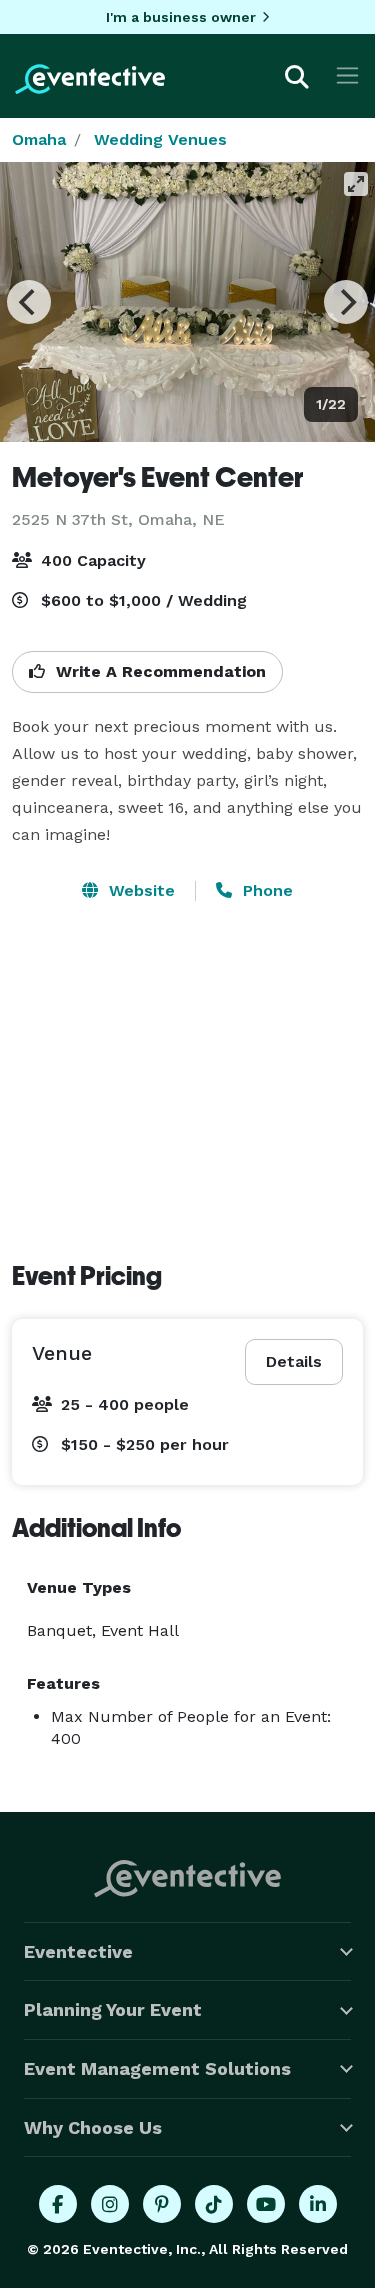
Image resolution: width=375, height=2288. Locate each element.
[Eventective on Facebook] (58, 2204)
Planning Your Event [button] (113, 2009)
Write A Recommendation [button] (158, 671)
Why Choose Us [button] (93, 2127)
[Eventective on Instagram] (110, 2204)
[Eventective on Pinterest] (162, 2204)
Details (294, 1361)
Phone (265, 890)
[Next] (346, 302)
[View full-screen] (356, 184)
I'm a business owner (181, 17)
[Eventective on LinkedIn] (318, 2204)
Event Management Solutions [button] (157, 2068)
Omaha (39, 139)
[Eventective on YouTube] (266, 2204)
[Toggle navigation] (347, 75)
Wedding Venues (160, 139)
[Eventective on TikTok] (214, 2204)
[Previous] (29, 302)
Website (139, 890)
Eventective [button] (78, 1951)
